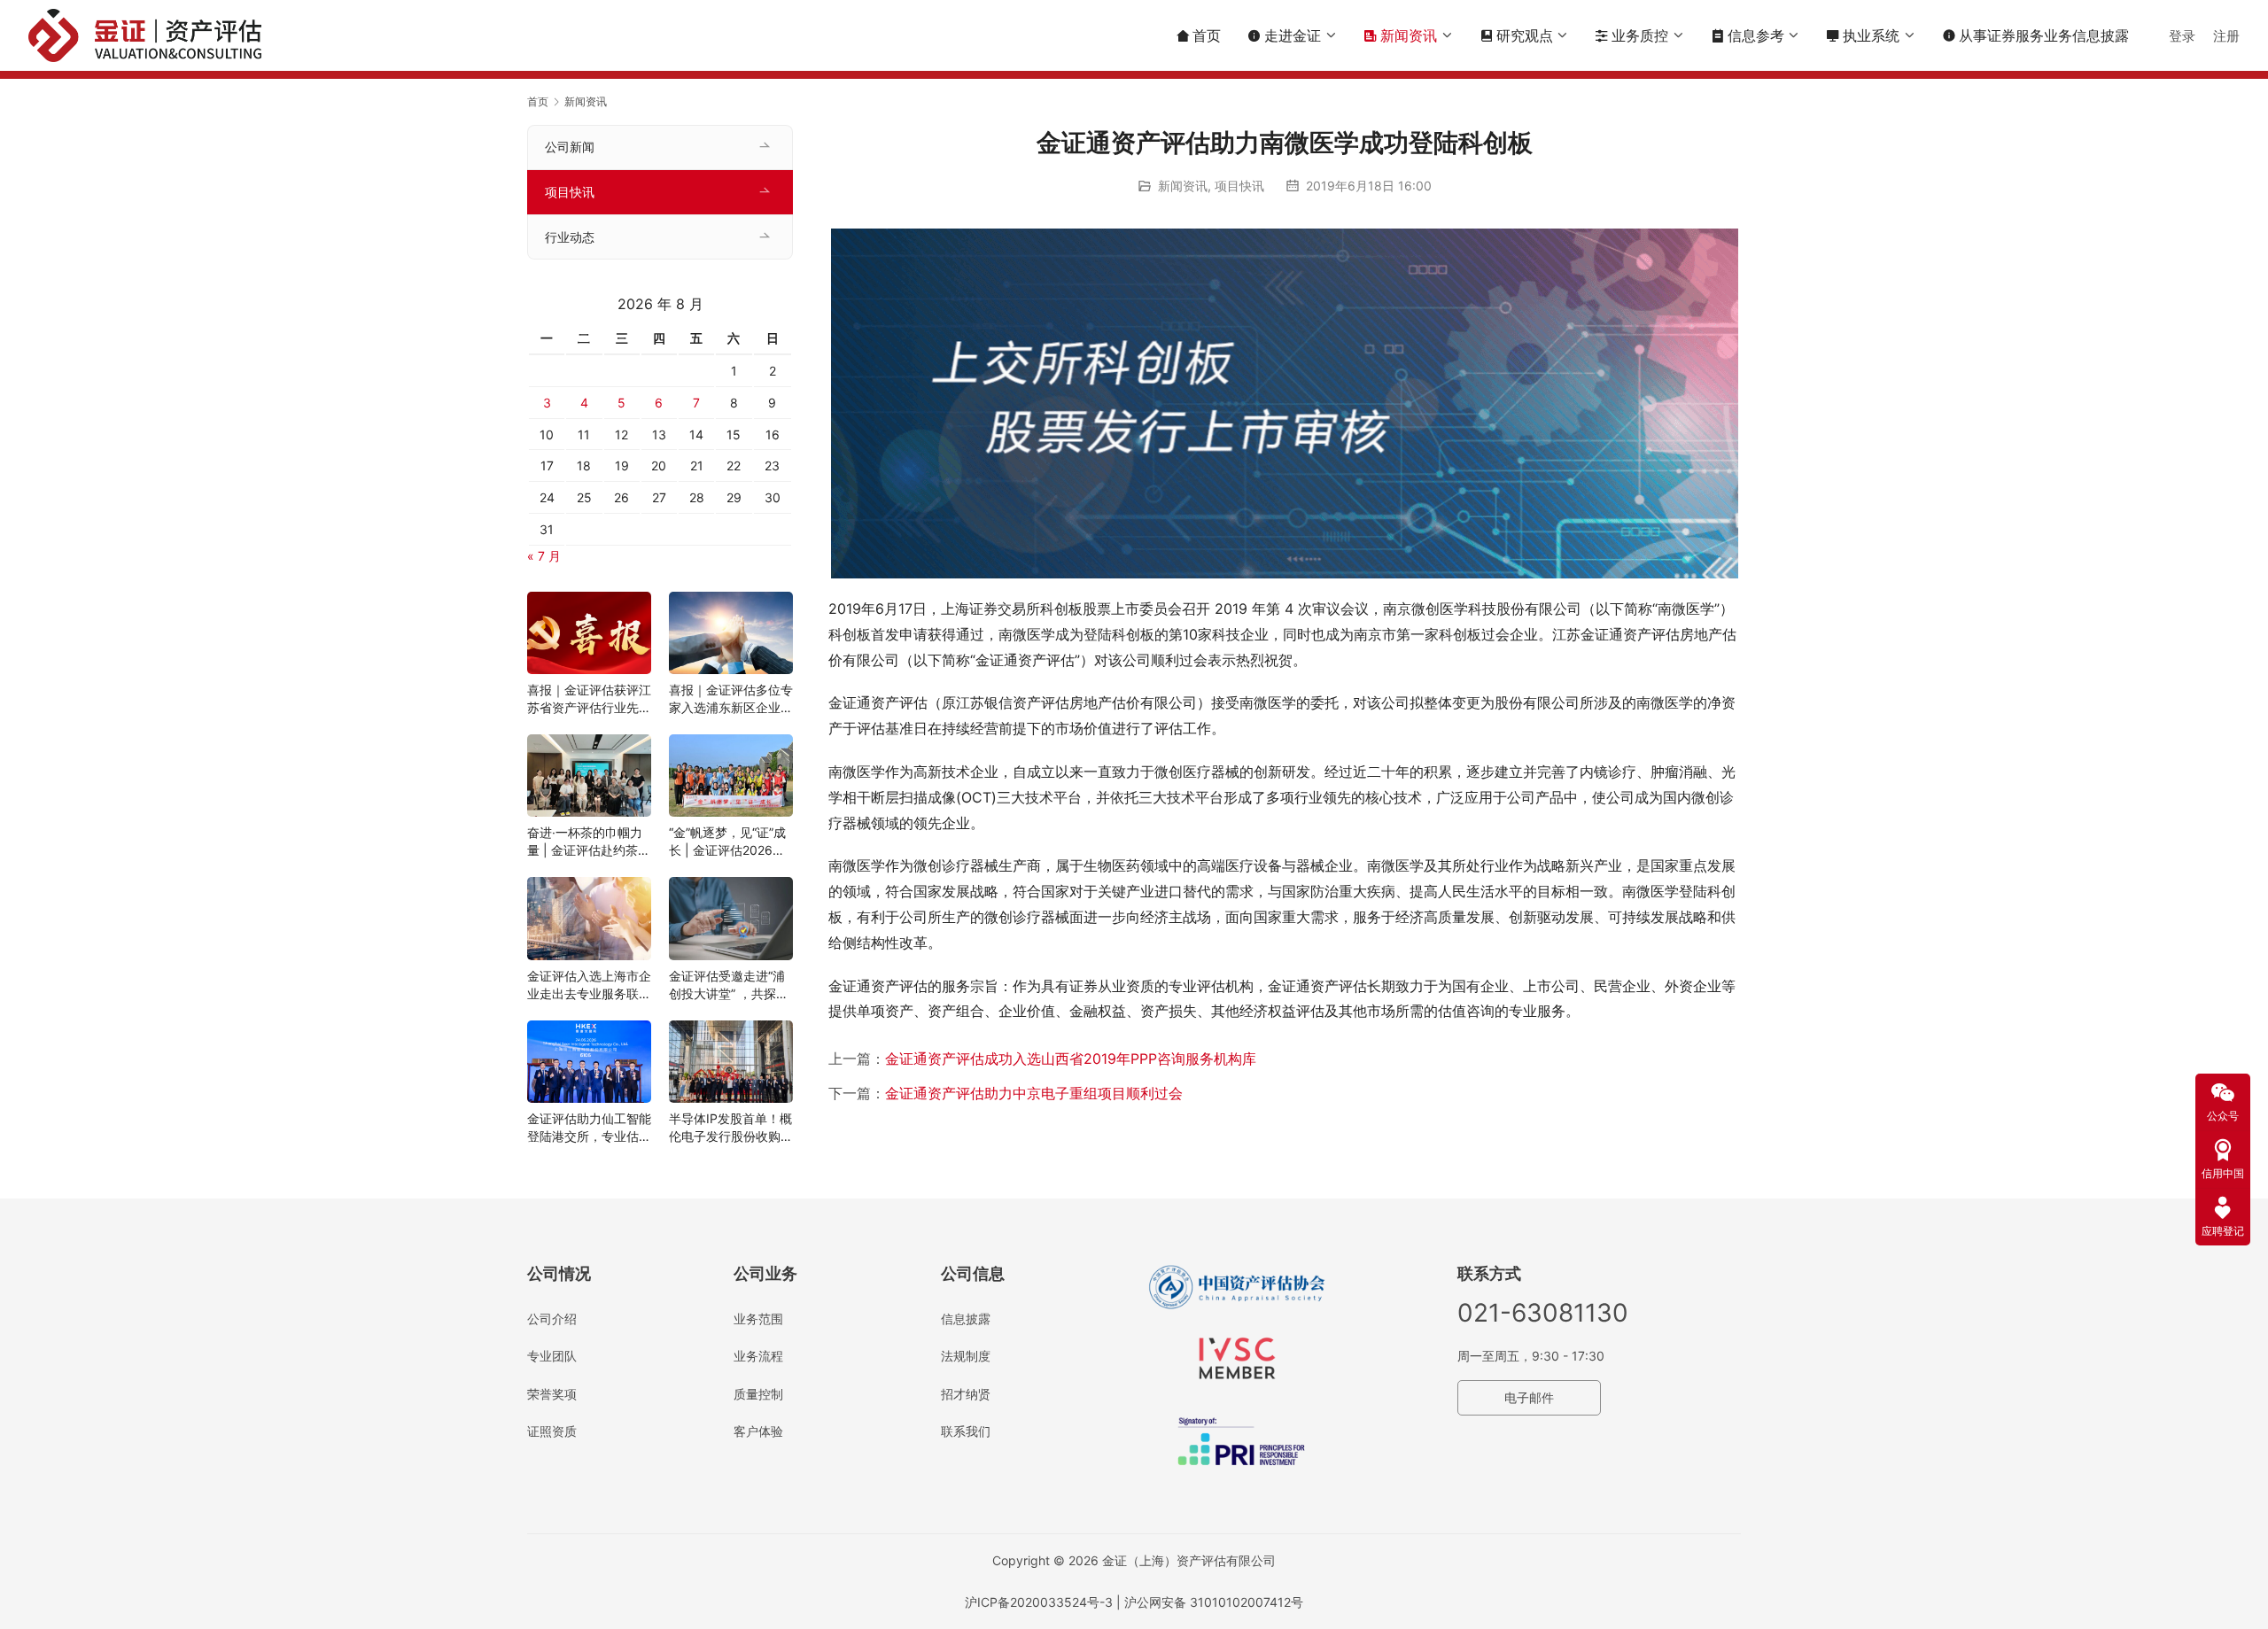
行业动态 (570, 237)
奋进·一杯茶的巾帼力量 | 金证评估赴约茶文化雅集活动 (589, 842)
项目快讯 (1239, 186)
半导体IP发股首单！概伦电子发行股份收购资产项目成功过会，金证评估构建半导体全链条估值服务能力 (731, 1128)
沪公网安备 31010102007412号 (1214, 1602)
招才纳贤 (966, 1394)
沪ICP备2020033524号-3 (1039, 1602)
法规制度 (966, 1356)
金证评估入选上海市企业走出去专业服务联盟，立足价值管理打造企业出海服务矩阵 (589, 985)
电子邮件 (1529, 1397)
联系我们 (966, 1431)
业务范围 (758, 1319)
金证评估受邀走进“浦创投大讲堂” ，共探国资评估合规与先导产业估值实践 (731, 985)
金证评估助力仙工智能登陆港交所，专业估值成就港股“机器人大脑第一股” (589, 1128)
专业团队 (552, 1356)
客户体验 (758, 1431)
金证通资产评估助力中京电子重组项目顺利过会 (1034, 1093)
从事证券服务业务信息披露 (2035, 35)
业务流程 (758, 1356)
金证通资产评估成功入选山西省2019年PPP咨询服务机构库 (1071, 1059)
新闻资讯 (1409, 35)
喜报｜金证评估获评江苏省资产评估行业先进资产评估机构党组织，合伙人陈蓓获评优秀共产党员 (589, 699)
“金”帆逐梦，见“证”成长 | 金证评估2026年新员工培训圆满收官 (727, 842)
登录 (2182, 36)
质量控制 (758, 1394)
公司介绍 (552, 1319)
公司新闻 (570, 147)
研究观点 (1525, 35)
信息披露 (966, 1319)
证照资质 (552, 1431)
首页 (1207, 35)
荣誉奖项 (552, 1394)
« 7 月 (544, 556)
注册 (2226, 36)
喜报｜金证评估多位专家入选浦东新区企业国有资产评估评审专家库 (731, 699)
